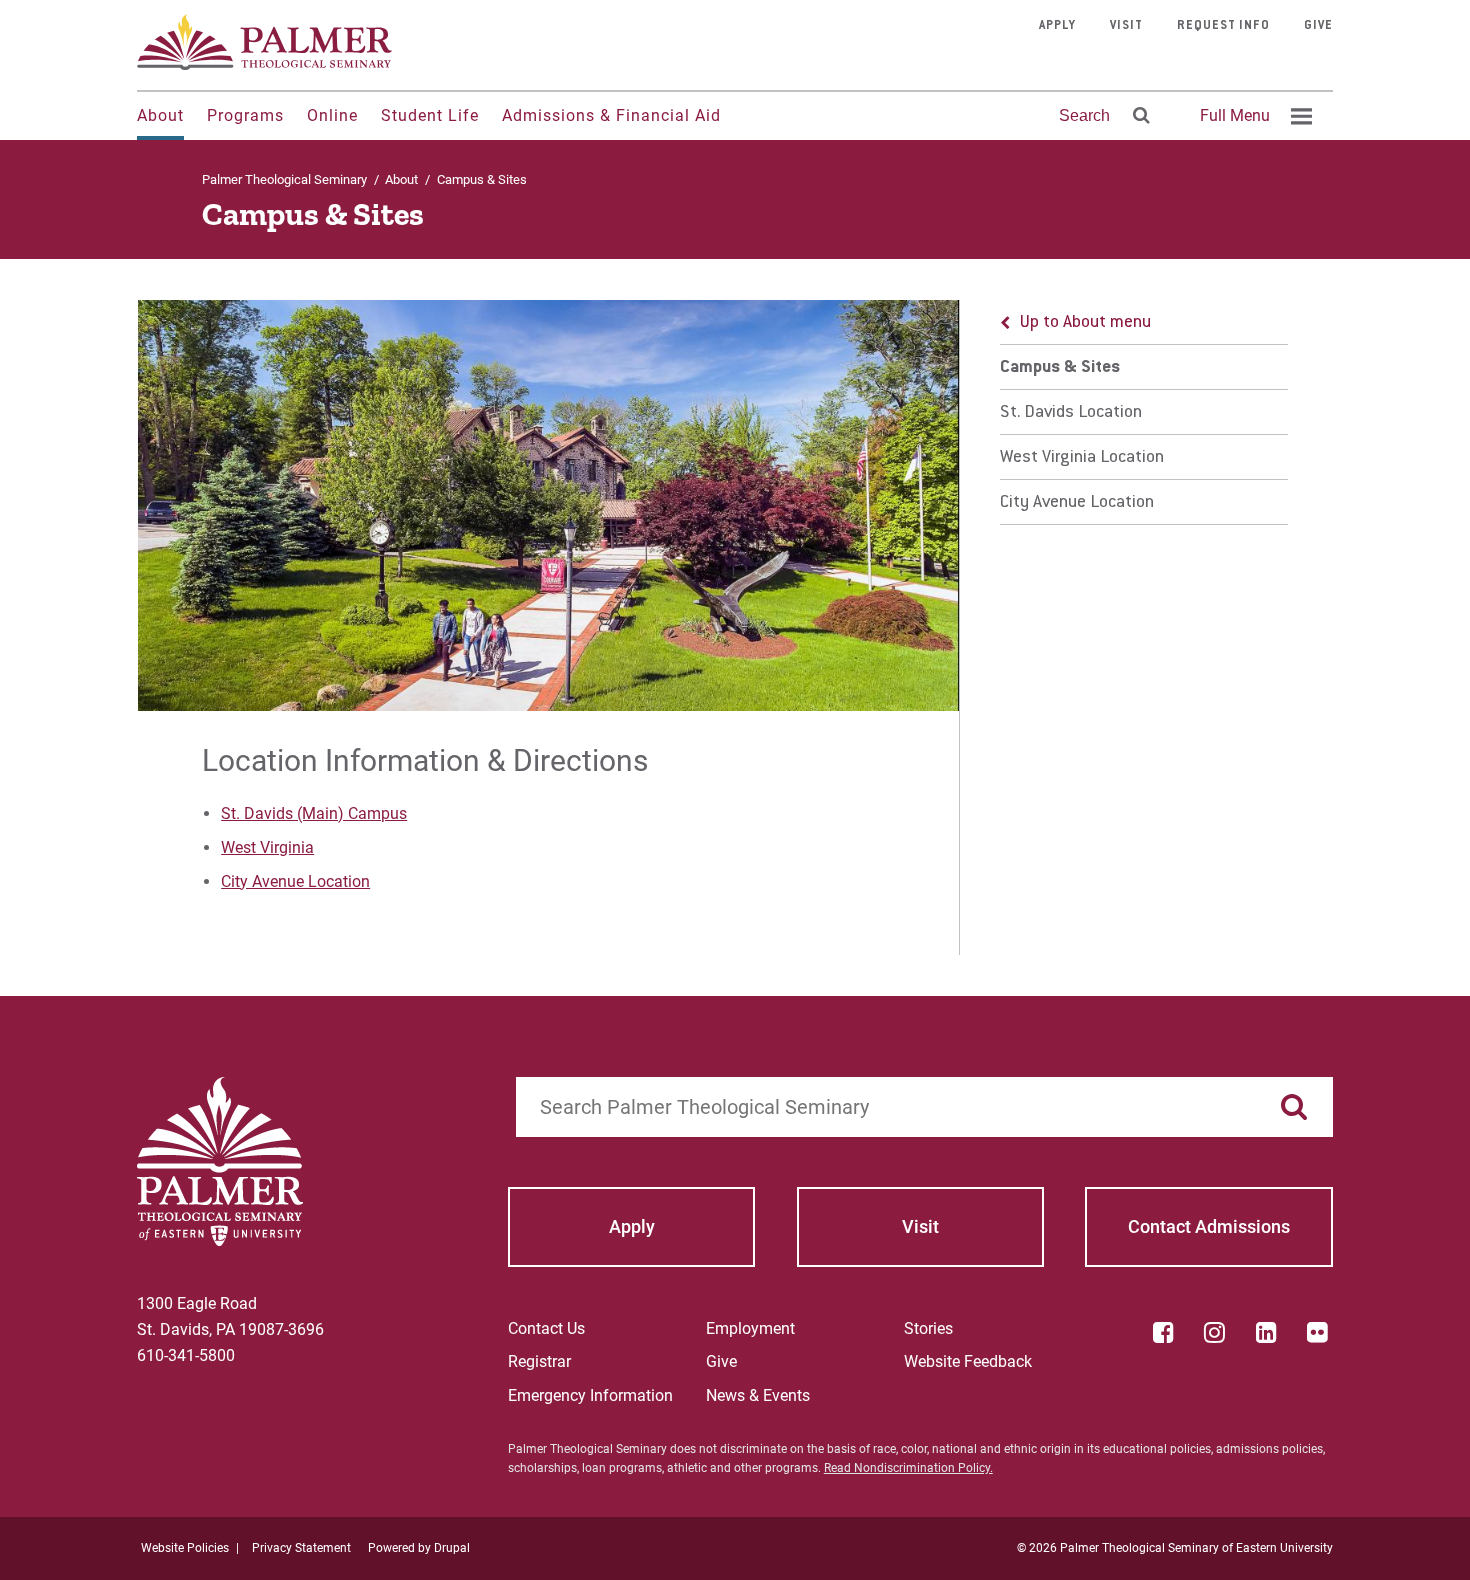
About (160, 115)
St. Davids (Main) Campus (314, 813)
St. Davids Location (1071, 413)
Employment (750, 1328)
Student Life (430, 115)
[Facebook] (1163, 1332)
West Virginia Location (1082, 458)
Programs (245, 115)
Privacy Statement (301, 1548)
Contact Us (546, 1328)
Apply (1057, 26)
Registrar (539, 1361)
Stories (928, 1328)
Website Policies (185, 1548)
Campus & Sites (1060, 368)
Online (332, 115)
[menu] (1144, 412)
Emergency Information (590, 1395)
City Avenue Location (295, 881)
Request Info (1223, 26)
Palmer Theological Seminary (284, 179)
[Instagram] (1215, 1332)
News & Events (758, 1395)
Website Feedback (968, 1361)
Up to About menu (1085, 323)
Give (1318, 26)
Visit (1126, 26)
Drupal (452, 1548)
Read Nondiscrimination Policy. (908, 1468)
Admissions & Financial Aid (611, 115)
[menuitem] (1253, 116)
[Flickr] (1318, 1332)
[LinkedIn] (1266, 1332)
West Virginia (267, 847)
